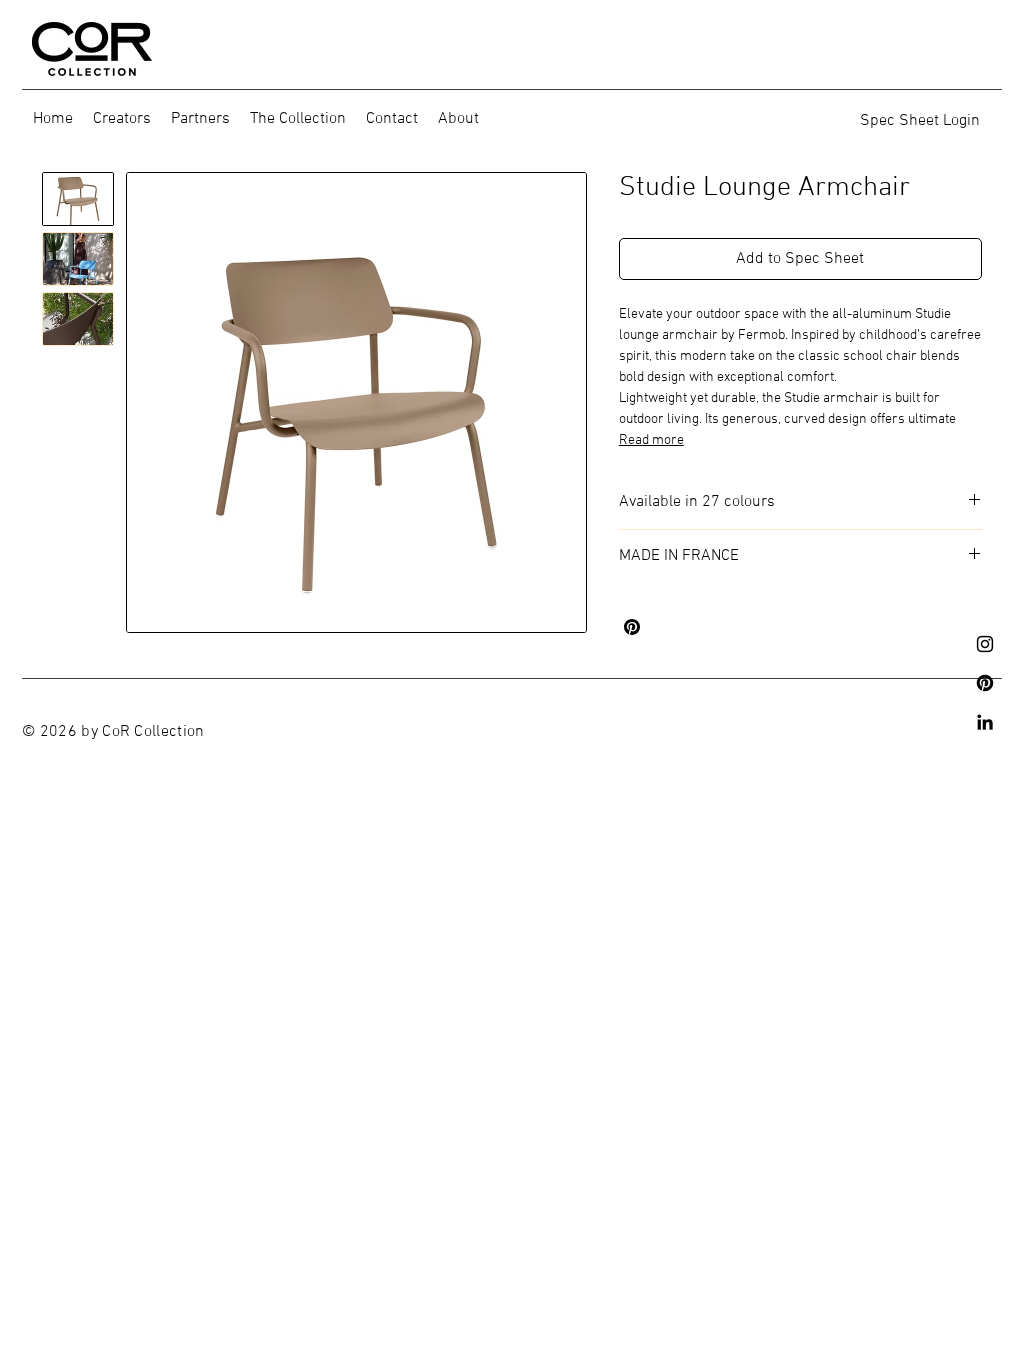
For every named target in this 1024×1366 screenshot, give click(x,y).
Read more (651, 440)
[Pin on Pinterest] (632, 627)
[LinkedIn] (985, 722)
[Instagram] (985, 644)
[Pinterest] (985, 683)
